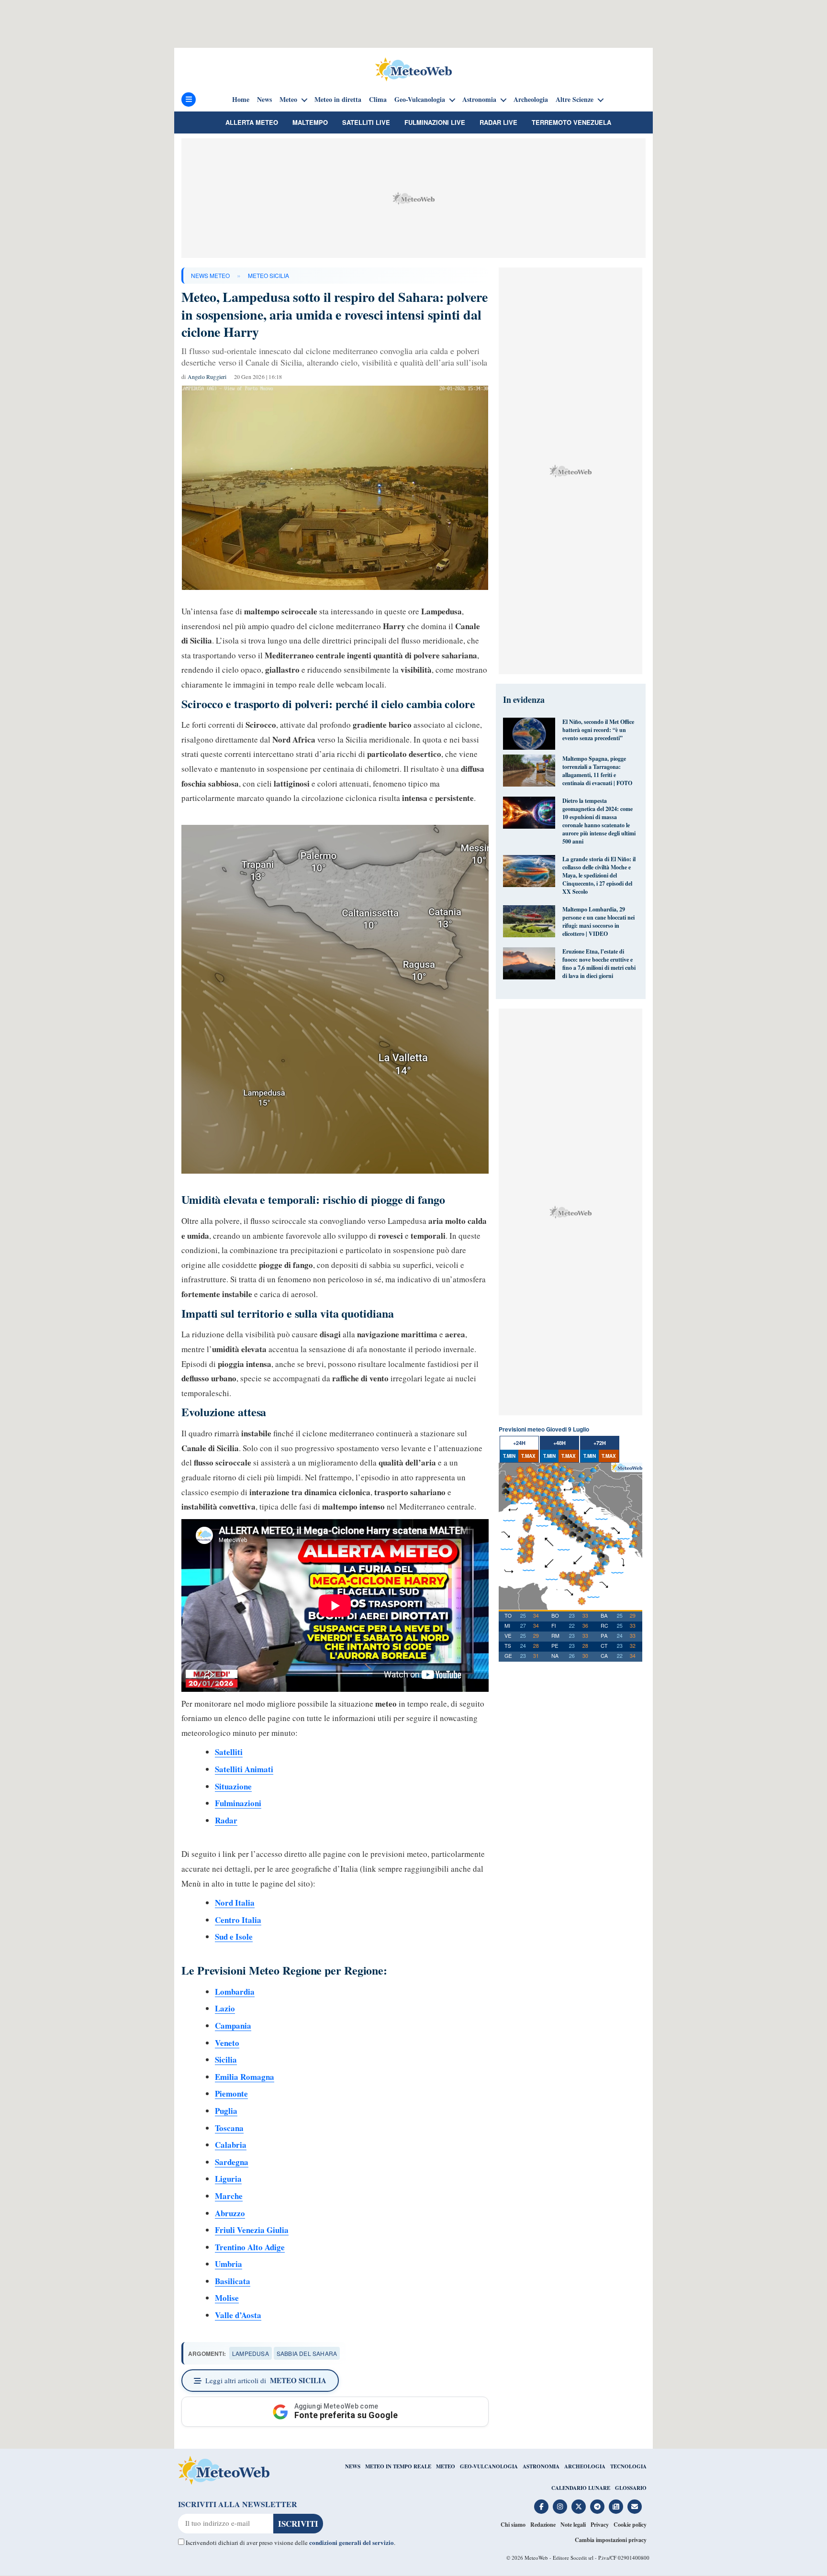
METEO (446, 2466)
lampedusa (251, 2353)
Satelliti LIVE (366, 122)
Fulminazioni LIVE (435, 122)
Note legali (573, 2525)
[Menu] (189, 100)
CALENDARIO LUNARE (581, 2488)
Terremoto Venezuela (571, 122)
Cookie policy (630, 2525)
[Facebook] (541, 2507)
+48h (559, 1443)
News (264, 100)
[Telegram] (597, 2507)
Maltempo (310, 122)
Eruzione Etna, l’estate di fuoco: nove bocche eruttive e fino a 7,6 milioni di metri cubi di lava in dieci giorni (599, 964)
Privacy (600, 2525)
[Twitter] (579, 2507)
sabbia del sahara (307, 2353)
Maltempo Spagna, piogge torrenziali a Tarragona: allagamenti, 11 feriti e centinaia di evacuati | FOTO (597, 771)
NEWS (353, 2466)
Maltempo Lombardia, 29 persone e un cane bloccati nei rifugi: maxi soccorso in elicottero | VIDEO (598, 922)
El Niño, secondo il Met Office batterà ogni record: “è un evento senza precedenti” (598, 730)
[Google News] (616, 2507)
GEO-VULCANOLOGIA (489, 2466)
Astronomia (479, 100)
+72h (600, 1443)
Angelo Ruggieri (207, 377)
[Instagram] (560, 2507)
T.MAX (528, 1456)
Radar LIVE (498, 122)
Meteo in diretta (338, 100)
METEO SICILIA (268, 275)
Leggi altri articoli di (266, 2380)
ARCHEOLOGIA (585, 2466)
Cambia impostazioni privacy (611, 2540)
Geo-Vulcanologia (420, 100)
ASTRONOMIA (541, 2466)
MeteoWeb (536, 2558)
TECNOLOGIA (628, 2466)
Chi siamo (513, 2525)
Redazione (543, 2525)
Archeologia (531, 100)
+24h (519, 1443)
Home (241, 100)
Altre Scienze (575, 100)
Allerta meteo (252, 122)
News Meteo (210, 275)
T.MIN (509, 1456)
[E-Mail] (635, 2507)
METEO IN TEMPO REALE (398, 2466)
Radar (226, 1820)
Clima (378, 100)
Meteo (288, 100)
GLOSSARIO (631, 2488)
